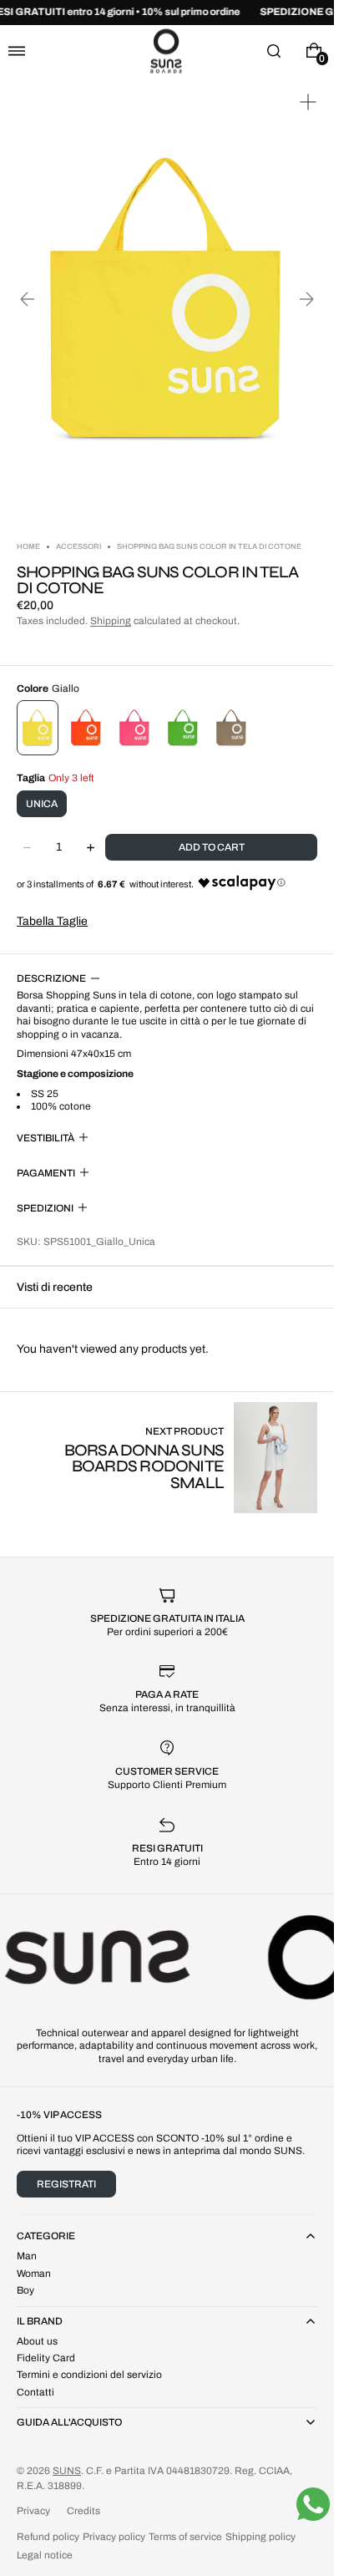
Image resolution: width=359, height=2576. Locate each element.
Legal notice (45, 2555)
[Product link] (167, 1458)
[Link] (167, 13)
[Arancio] (86, 728)
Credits (83, 2511)
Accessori (78, 546)
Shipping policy (260, 2537)
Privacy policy (114, 2537)
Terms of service (185, 2537)
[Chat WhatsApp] (313, 2504)
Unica (42, 804)
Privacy (33, 2511)
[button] (17, 51)
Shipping (111, 621)
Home (29, 546)
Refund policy (48, 2537)
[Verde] (183, 728)
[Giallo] (38, 728)
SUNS (67, 2471)
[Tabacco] (231, 728)
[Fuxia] (134, 728)
